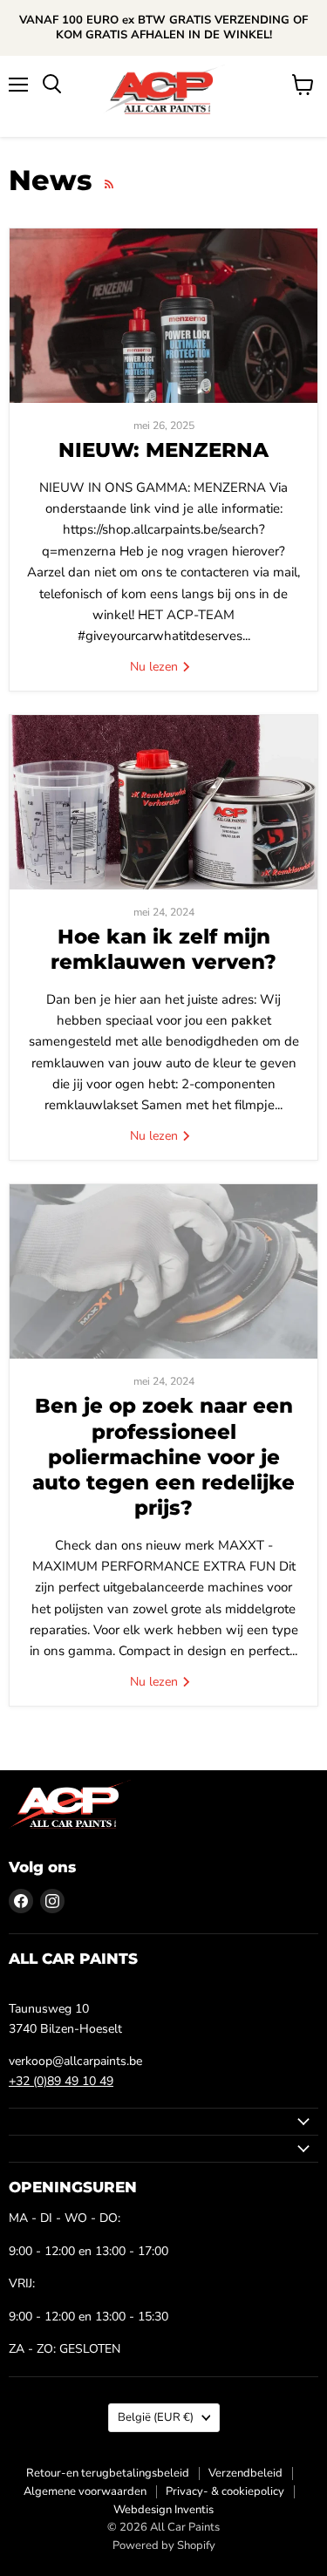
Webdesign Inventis (163, 2510)
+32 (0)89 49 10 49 (61, 2081)
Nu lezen (156, 667)
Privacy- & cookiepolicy (225, 2491)
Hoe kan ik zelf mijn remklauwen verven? (163, 949)
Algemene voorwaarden (85, 2491)
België (156, 2417)
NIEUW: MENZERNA (163, 450)
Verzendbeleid (245, 2473)
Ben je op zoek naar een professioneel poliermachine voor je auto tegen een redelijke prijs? (163, 1457)
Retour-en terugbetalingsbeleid (108, 2473)
